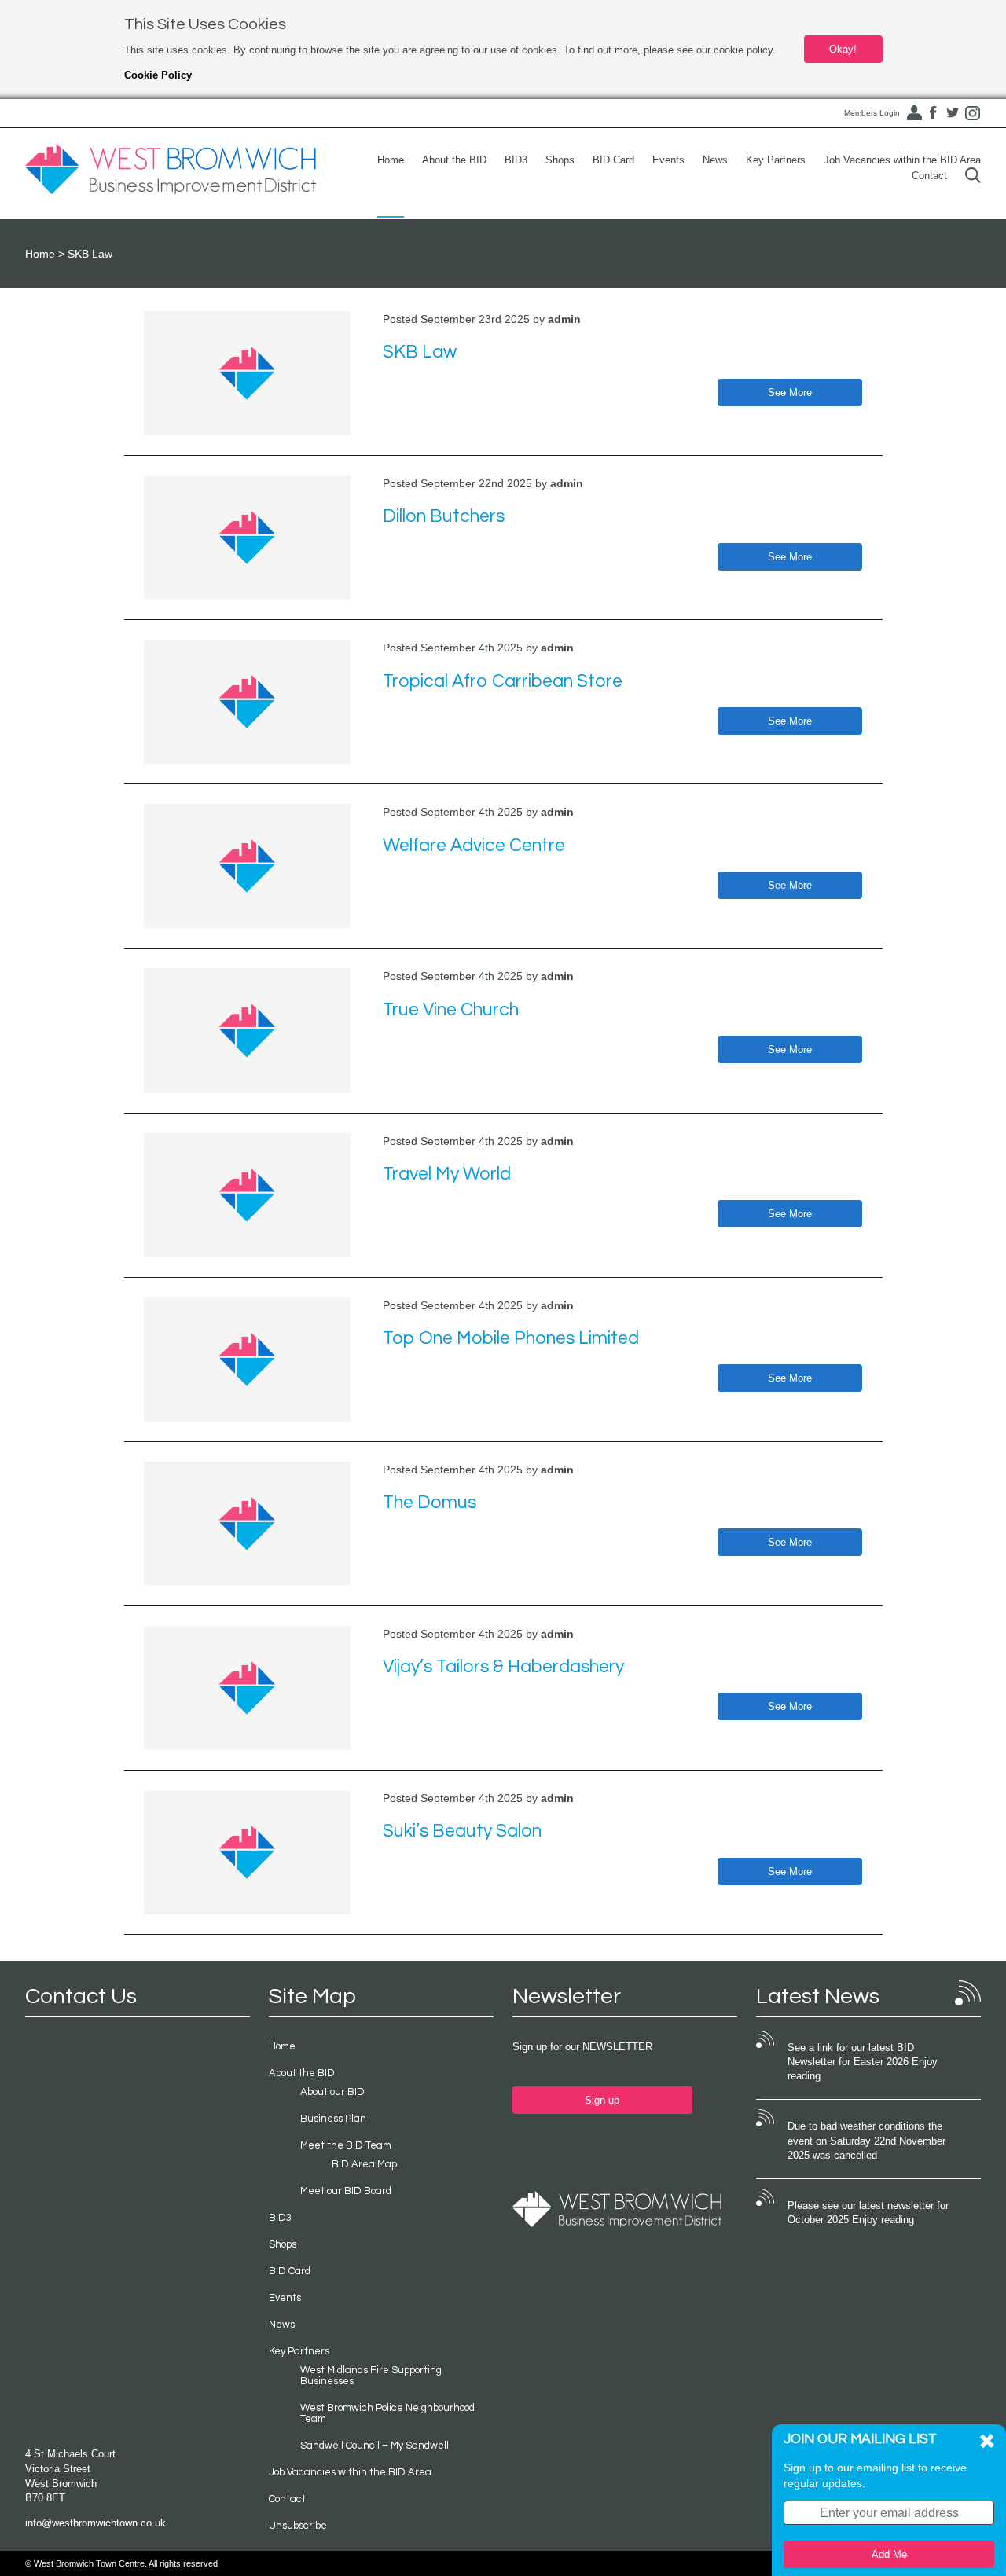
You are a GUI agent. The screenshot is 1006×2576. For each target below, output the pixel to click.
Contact (929, 176)
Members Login (872, 113)
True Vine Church (451, 1010)
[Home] (171, 170)
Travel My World (447, 1174)
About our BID (332, 2092)
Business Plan (333, 2119)
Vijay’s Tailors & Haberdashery (503, 1667)
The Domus (430, 1503)
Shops (560, 160)
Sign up (602, 2100)
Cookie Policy (158, 75)
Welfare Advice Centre (474, 846)
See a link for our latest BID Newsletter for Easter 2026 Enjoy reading (863, 2062)
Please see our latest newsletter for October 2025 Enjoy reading (868, 2213)
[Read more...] (248, 373)
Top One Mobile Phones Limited (511, 1338)
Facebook (933, 113)
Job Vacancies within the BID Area (902, 160)
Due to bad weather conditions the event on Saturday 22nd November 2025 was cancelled (866, 2141)
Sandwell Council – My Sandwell (374, 2446)
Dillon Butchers (444, 516)
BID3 (516, 160)
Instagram (972, 113)
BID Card (613, 160)
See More (790, 393)
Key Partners (776, 160)
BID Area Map (364, 2164)
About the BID (454, 160)
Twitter (953, 113)
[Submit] (973, 176)
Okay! (843, 49)
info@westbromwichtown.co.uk (95, 2523)
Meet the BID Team (346, 2145)
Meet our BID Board (346, 2191)
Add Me (889, 2554)
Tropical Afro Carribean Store (503, 681)
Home (391, 160)
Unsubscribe (298, 2526)
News (715, 160)
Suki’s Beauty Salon (462, 1831)
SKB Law (420, 352)
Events (668, 160)
